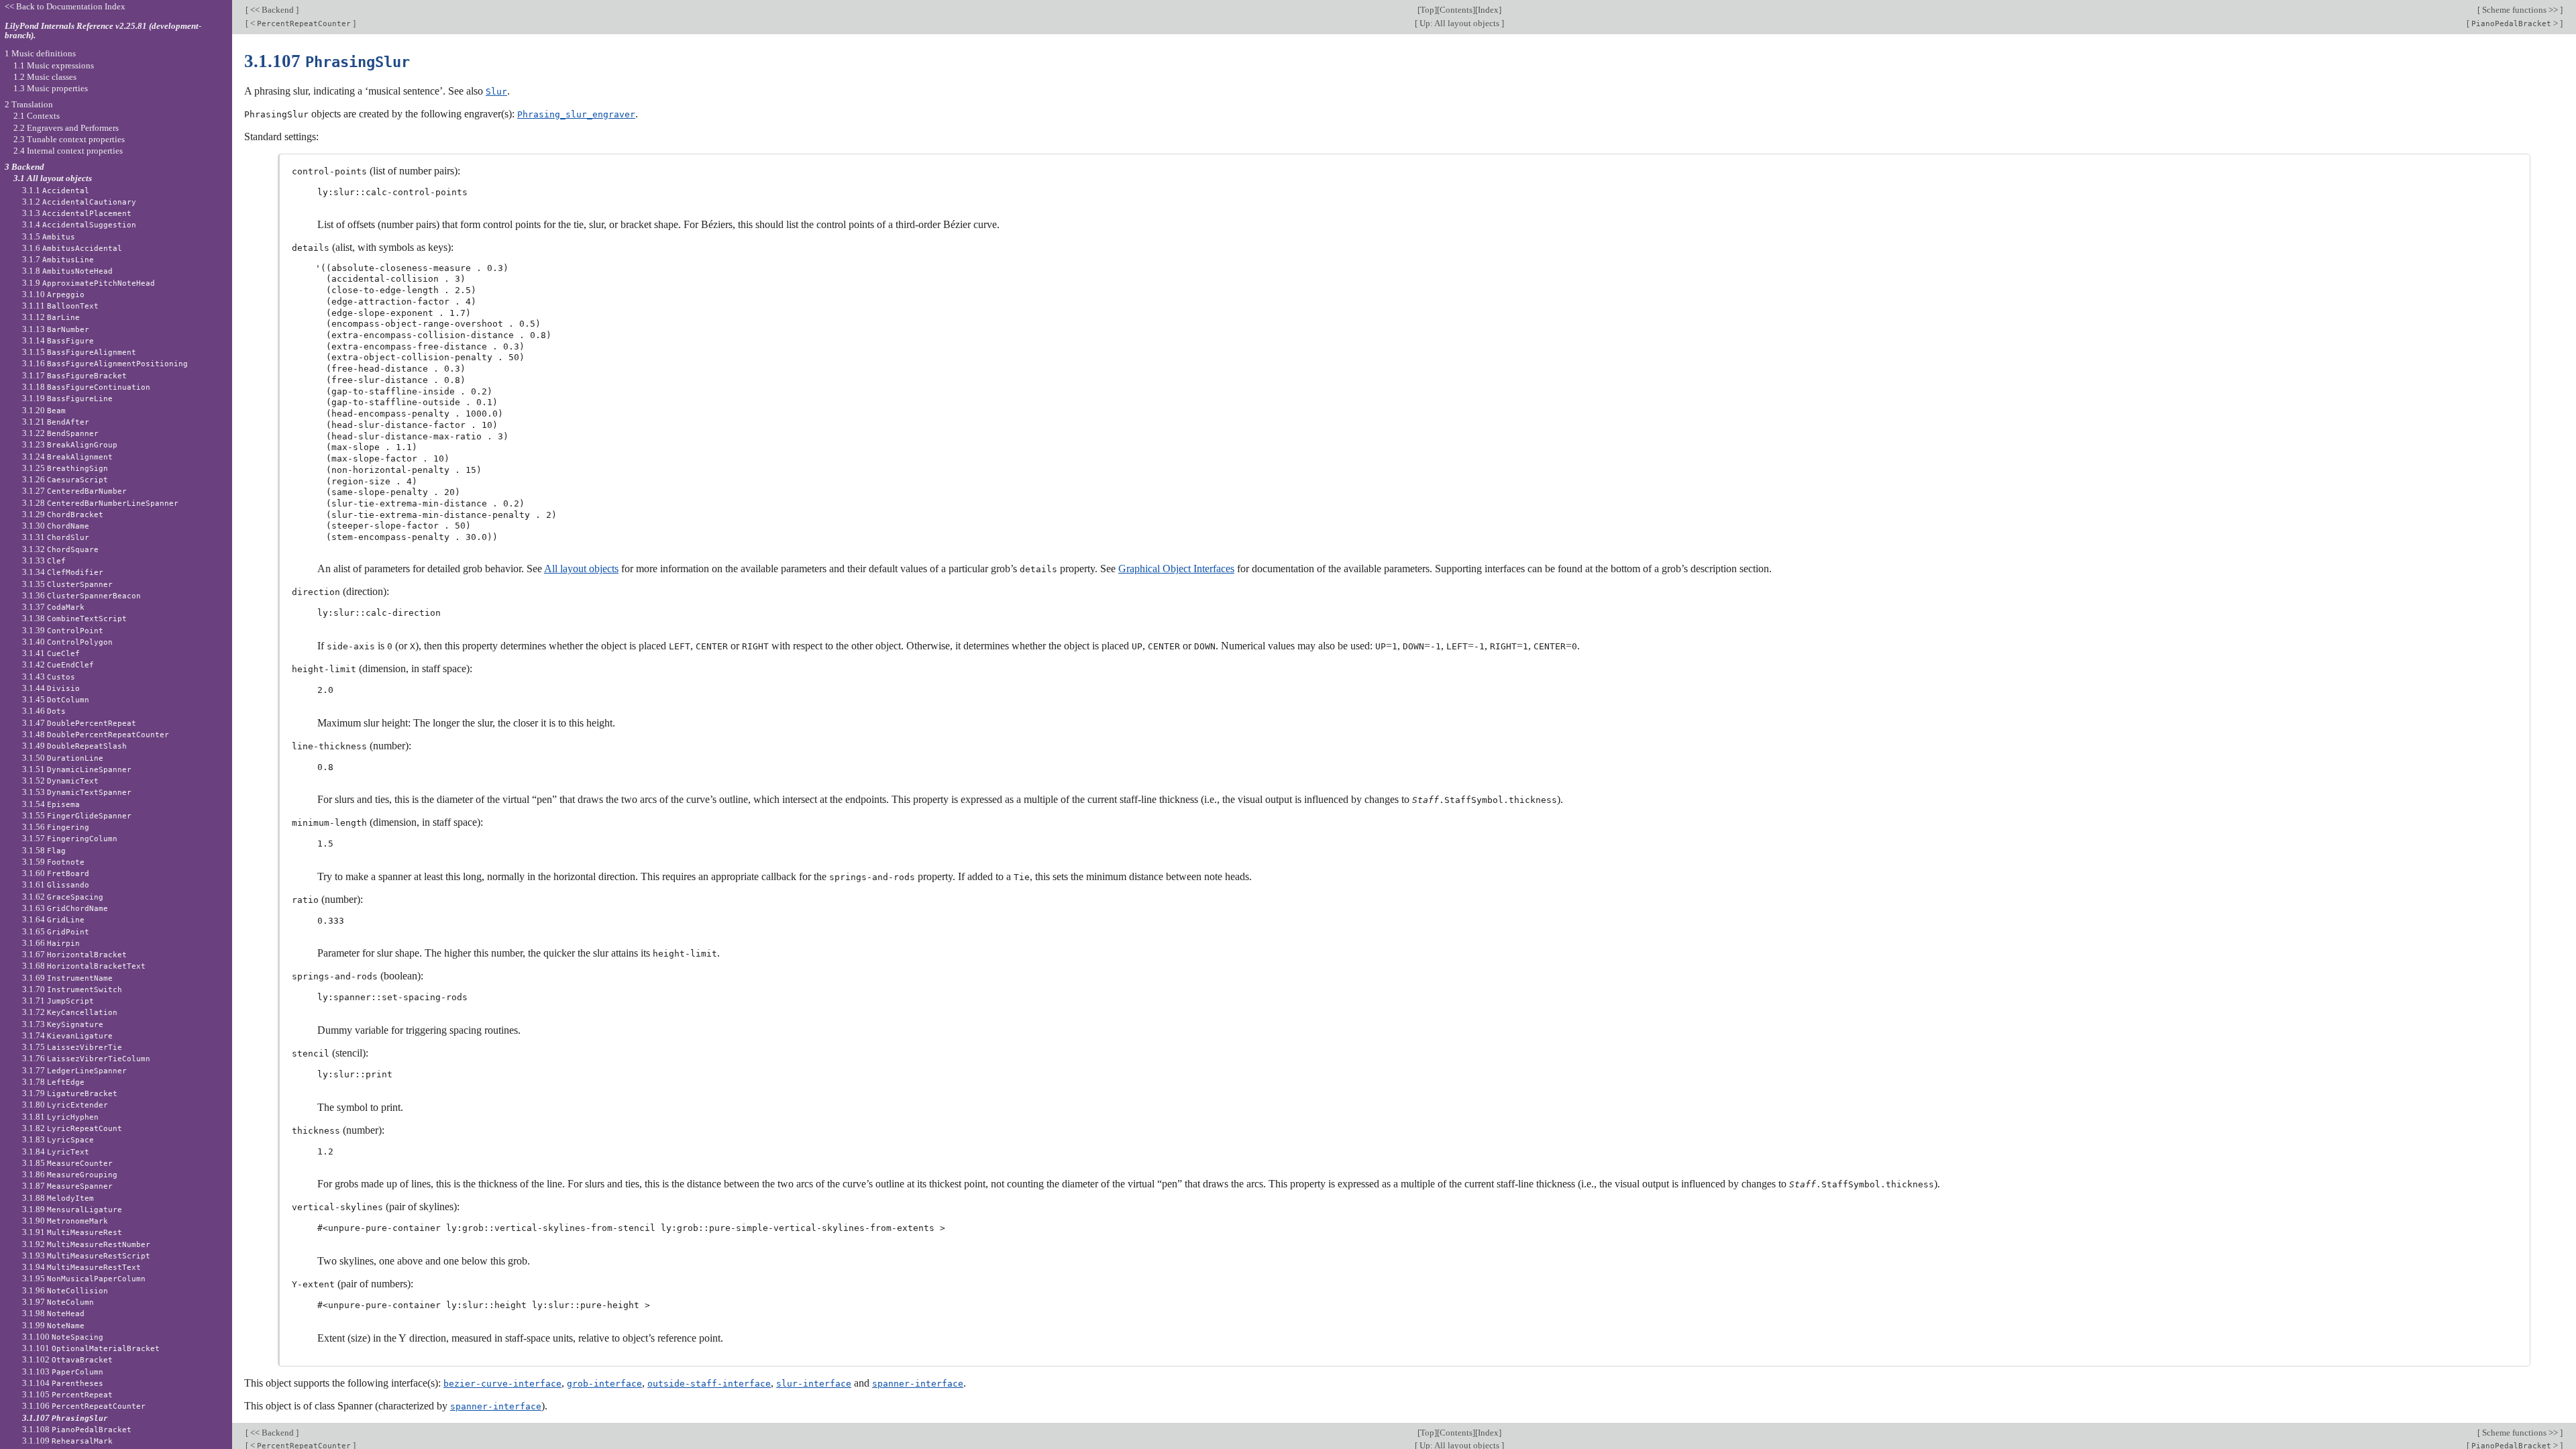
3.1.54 (51, 804)
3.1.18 (86, 387)
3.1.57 (70, 838)
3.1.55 (77, 815)
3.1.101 (91, 1348)
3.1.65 (56, 931)
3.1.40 (67, 642)
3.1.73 (63, 1024)
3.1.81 (60, 1117)
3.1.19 (67, 398)
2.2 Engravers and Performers (66, 128)
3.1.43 (49, 677)
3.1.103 (63, 1372)
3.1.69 (67, 978)
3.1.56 (56, 827)
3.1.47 (79, 723)
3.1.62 (63, 897)
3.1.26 (65, 479)
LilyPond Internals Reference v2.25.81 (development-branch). (103, 31)
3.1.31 (56, 537)
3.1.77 (74, 1070)
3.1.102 (67, 1359)
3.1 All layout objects (53, 178)
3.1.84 (56, 1151)
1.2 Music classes (45, 77)
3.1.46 (44, 711)
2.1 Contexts (37, 116)
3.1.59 (53, 862)
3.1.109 (67, 1441)
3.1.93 (86, 1255)
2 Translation (29, 104)
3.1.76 (86, 1058)
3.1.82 (72, 1128)
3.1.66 (51, 943)
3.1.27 (74, 491)
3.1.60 (56, 873)
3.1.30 (56, 526)
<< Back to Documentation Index (65, 6)
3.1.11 (60, 306)
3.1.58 (44, 850)
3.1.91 (72, 1232)
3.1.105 (67, 1394)
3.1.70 (72, 989)
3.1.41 (51, 653)
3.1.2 (79, 202)
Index (1488, 10)
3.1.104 (63, 1383)
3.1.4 (79, 224)
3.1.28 (100, 503)
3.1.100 (63, 1337)
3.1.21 (56, 422)
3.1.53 (77, 792)
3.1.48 (96, 734)
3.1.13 (56, 329)
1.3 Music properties (51, 88)
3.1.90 (65, 1221)
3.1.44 (51, 688)
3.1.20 (44, 410)
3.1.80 (65, 1105)
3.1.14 (58, 340)
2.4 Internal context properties (68, 151)
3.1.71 (58, 1001)
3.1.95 (84, 1278)
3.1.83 (58, 1139)
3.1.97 (58, 1302)
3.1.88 (58, 1198)
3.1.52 (60, 781)
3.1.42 (58, 664)
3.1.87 (67, 1186)
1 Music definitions (40, 53)
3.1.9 (89, 283)
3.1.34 (63, 572)
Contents (1456, 10)
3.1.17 (74, 375)
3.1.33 (44, 560)
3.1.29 (63, 514)
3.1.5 (49, 236)
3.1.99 (53, 1325)
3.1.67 (74, 954)
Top (1427, 10)
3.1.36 (82, 595)
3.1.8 (67, 271)
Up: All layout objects (1459, 23)
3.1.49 (74, 746)
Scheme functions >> (2520, 10)
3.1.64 (53, 919)
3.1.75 (72, 1047)
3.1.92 (86, 1244)
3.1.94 (82, 1267)
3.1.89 (72, 1209)
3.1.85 (67, 1163)
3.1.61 (56, 884)
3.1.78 (53, 1082)
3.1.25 (65, 468)
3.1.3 (77, 213)
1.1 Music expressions (54, 65)
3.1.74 (67, 1035)
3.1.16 (105, 363)
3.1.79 (70, 1093)
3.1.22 (60, 433)
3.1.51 (77, 769)
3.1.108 (77, 1429)
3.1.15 (79, 352)
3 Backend (24, 167)
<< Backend (272, 10)
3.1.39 (63, 630)
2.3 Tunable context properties (69, 139)
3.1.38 (74, 618)
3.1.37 (53, 607)
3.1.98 (53, 1313)
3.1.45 (56, 699)
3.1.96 (65, 1290)
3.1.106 (84, 1406)
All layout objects (581, 569)
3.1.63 (65, 908)
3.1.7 (58, 259)
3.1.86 (70, 1174)
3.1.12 (51, 317)
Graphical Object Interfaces (1176, 569)
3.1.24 (67, 457)
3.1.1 (56, 190)
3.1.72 (70, 1012)
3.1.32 (60, 549)
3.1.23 (70, 444)
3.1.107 (65, 1418)
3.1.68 (84, 966)
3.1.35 (67, 584)
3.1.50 (63, 758)
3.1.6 (72, 248)
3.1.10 (53, 294)
